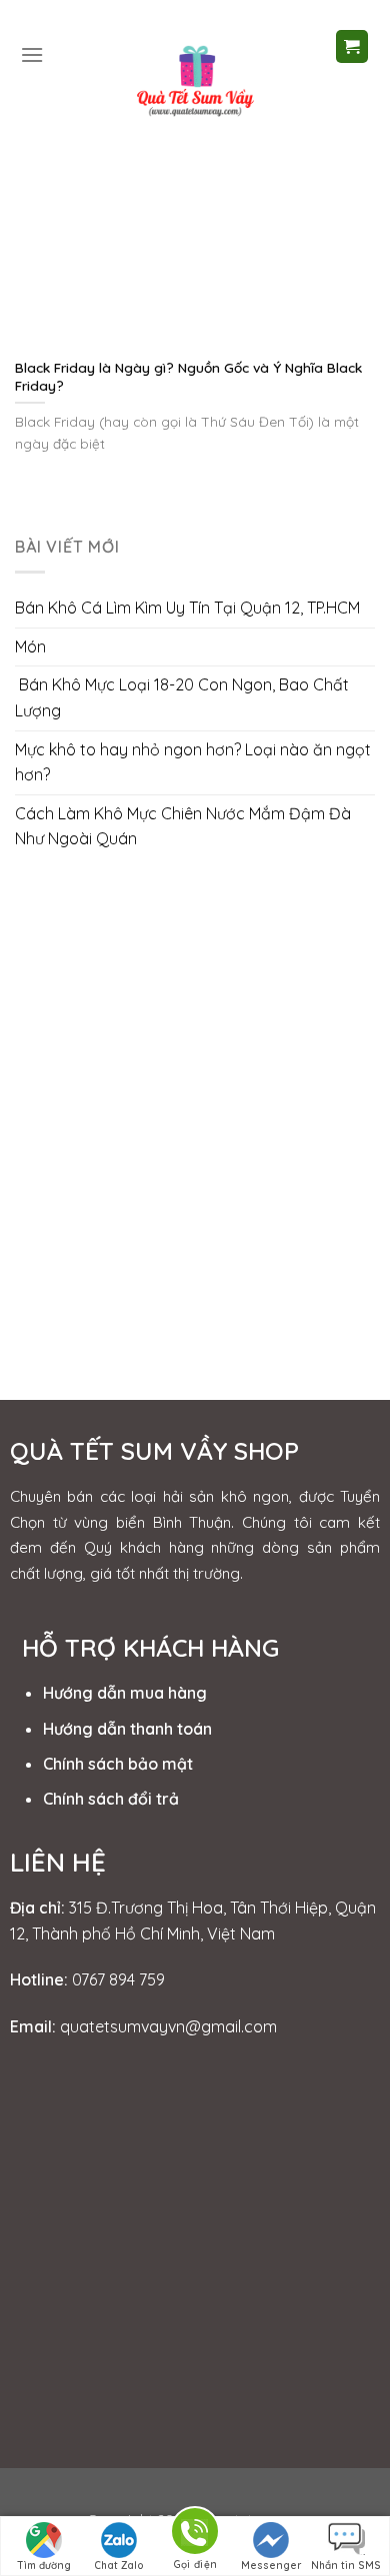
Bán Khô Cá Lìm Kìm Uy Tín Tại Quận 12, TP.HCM (187, 608)
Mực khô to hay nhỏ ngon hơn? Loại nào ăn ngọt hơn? (193, 762)
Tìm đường (44, 2566)
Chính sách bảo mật (118, 1764)
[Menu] (32, 54)
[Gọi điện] (195, 2535)
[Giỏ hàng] (352, 46)
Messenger (271, 2566)
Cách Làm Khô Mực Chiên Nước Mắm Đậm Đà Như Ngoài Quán (183, 826)
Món (30, 646)
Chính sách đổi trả (111, 1799)
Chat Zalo (119, 2566)
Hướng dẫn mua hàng (125, 1693)
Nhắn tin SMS (346, 2566)
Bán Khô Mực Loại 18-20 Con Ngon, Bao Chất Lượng (182, 697)
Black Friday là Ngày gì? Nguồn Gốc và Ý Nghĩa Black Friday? (188, 376)
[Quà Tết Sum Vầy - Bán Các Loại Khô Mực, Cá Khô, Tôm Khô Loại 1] (195, 78)
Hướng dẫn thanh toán (127, 1729)
